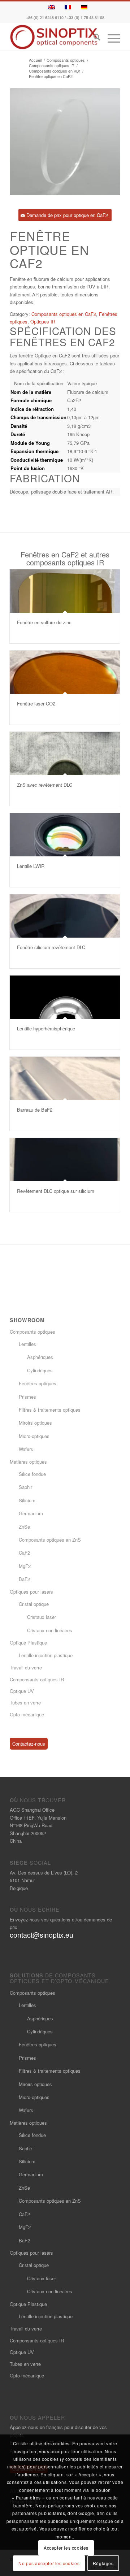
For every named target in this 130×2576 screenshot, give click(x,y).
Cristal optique (34, 1604)
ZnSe (24, 1527)
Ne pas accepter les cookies (49, 2563)
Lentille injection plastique (46, 1655)
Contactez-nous (29, 1744)
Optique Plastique (28, 1643)
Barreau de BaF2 (35, 1110)
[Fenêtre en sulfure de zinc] (65, 591)
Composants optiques (32, 1332)
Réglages (103, 2563)
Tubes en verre (25, 1702)
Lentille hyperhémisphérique (46, 1028)
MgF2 (25, 1566)
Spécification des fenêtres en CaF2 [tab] (63, 336)
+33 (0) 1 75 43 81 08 (86, 18)
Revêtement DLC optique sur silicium (56, 1191)
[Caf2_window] (65, 142)
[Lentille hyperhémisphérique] (65, 997)
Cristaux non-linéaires (50, 1630)
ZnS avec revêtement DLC (45, 785)
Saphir (25, 1487)
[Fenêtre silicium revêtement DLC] (65, 916)
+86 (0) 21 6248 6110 (45, 18)
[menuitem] (93, 38)
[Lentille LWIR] (65, 835)
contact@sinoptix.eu (42, 1935)
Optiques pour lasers (31, 1592)
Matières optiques (28, 1462)
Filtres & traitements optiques (50, 1410)
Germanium (31, 1513)
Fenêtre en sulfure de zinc (44, 622)
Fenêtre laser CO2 (36, 703)
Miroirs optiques (35, 1423)
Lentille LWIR (31, 866)
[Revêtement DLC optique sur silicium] (65, 1160)
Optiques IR (43, 322)
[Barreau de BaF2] (65, 1078)
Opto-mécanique (27, 1714)
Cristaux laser (42, 1617)
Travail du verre (26, 1667)
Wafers (26, 1449)
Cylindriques (40, 1370)
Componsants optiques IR (37, 1679)
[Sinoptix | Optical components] (54, 37)
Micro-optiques (34, 1436)
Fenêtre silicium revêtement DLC (51, 947)
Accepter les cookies (66, 2548)
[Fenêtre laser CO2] (65, 672)
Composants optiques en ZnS (50, 1540)
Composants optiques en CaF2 (64, 314)
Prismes (27, 1397)
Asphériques (40, 1357)
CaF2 (24, 1553)
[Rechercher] (93, 38)
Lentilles (27, 1344)
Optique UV (22, 1691)
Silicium (27, 1500)
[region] (65, 412)
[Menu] (110, 38)
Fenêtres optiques (38, 1383)
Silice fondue (32, 1474)
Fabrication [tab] (45, 478)
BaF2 (24, 1579)
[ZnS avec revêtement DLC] (65, 753)
